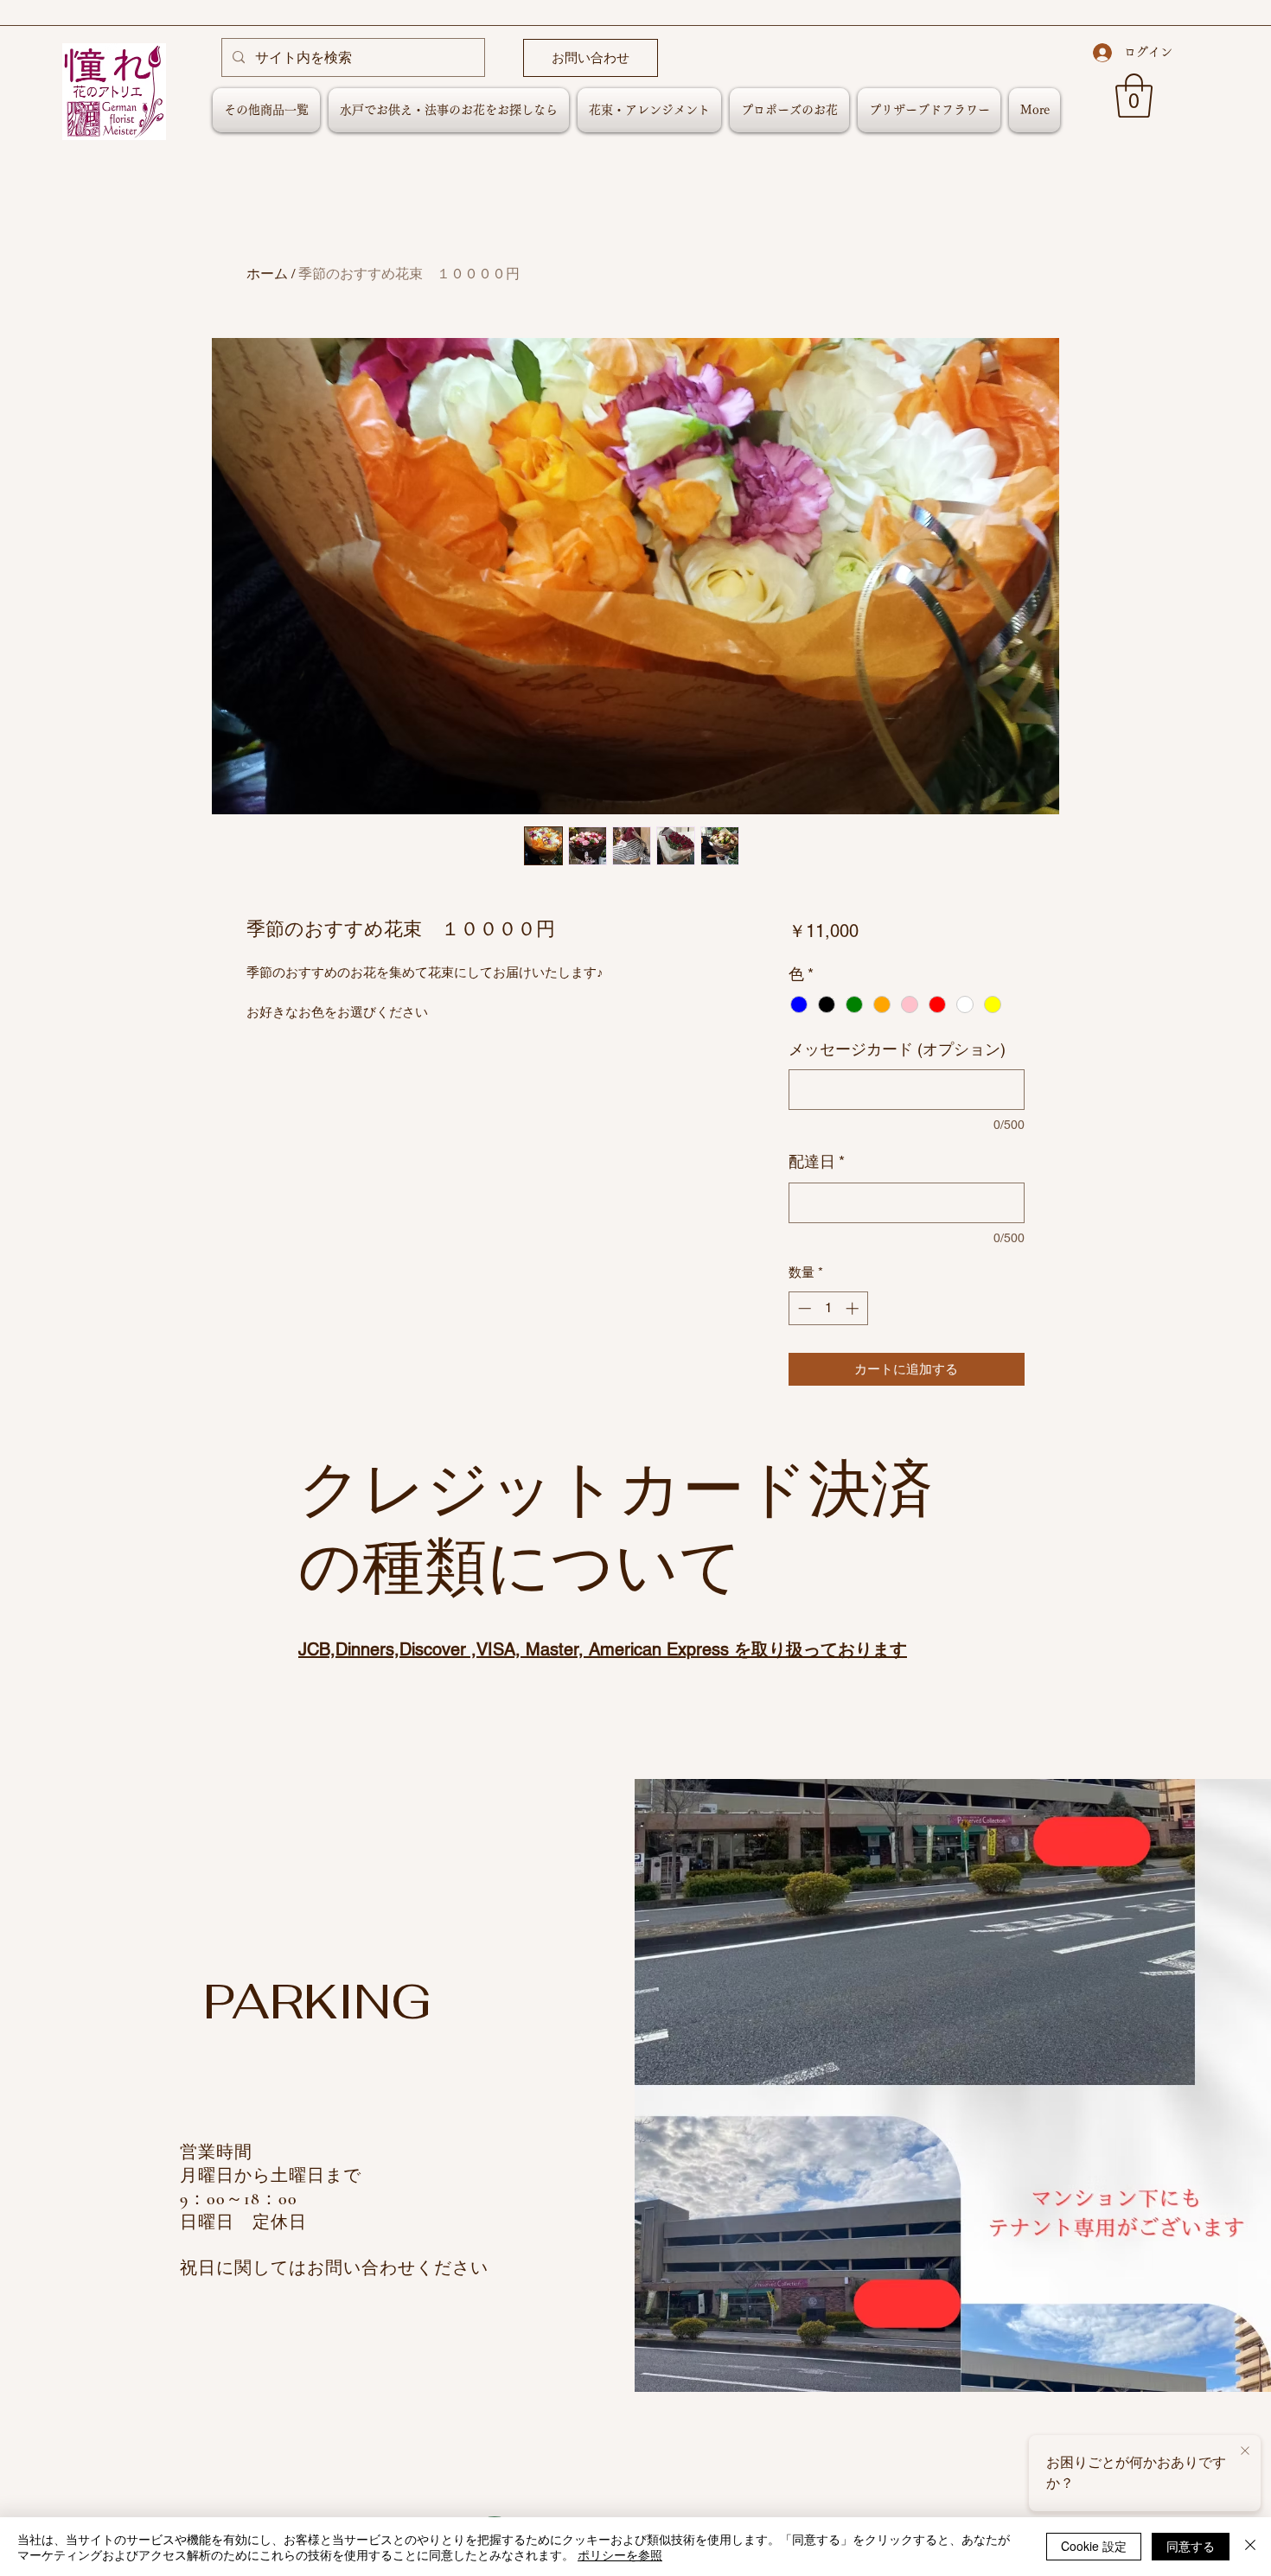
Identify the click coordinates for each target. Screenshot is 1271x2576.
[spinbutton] (828, 1308)
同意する (1191, 2546)
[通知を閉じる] (1245, 2452)
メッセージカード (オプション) (897, 1049)
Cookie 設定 (1094, 2546)
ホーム (267, 274)
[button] (1134, 96)
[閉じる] (1250, 2547)
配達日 (817, 1161)
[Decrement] (803, 1308)
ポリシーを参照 (620, 2554)
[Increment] (854, 1308)
